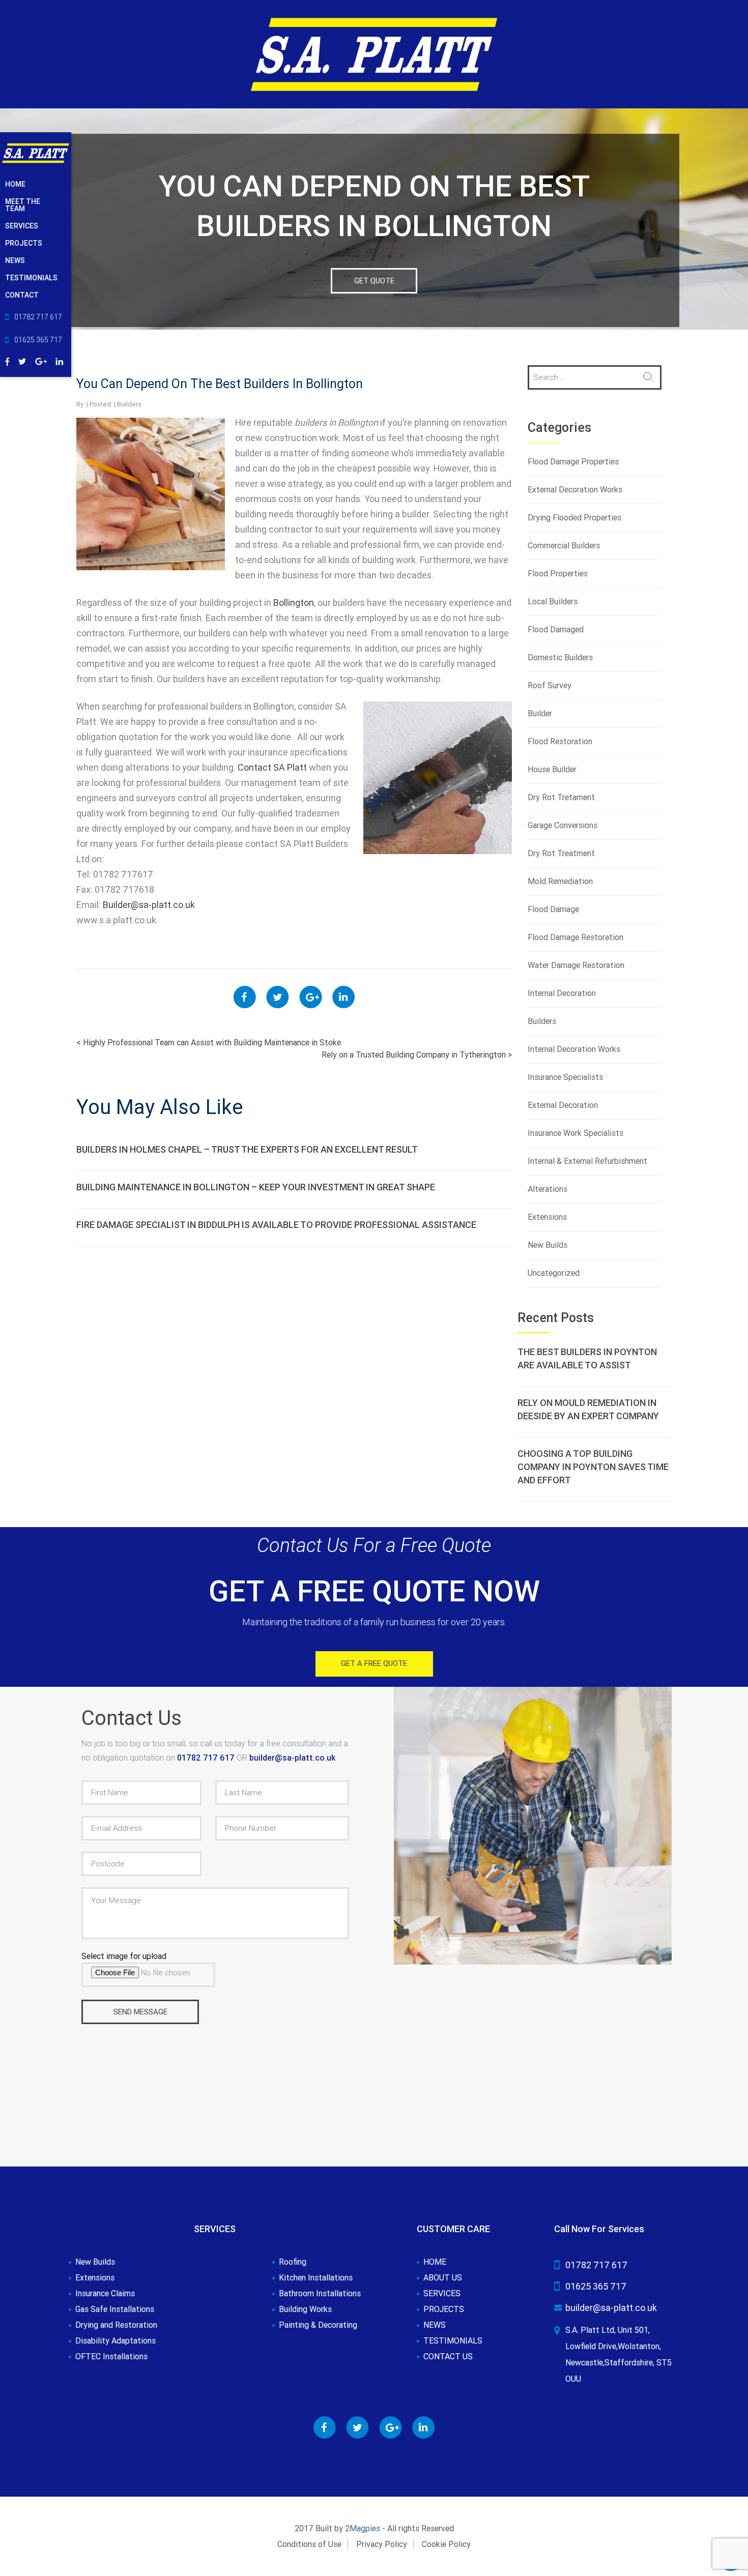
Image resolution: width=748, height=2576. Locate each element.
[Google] (41, 360)
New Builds (548, 1245)
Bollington (294, 603)
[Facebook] (7, 360)
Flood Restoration (560, 741)
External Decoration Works (575, 490)
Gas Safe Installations (115, 2309)
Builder (540, 713)
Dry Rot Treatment (561, 853)
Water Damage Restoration (576, 965)
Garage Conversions (563, 825)
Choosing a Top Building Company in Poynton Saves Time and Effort (593, 1467)
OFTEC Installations (111, 2357)
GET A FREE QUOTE (374, 1663)
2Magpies (363, 2528)
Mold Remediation (560, 881)
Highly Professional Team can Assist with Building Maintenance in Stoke (209, 1043)
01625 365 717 (596, 2286)
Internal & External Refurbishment (587, 1161)
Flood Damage (553, 909)
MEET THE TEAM (23, 205)
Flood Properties (558, 574)
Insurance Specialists (565, 1077)
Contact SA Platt (272, 767)
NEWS (15, 260)
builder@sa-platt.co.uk (292, 1758)
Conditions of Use (309, 2544)
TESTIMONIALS (31, 278)
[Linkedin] (60, 360)
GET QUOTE (374, 281)
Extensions (547, 1217)
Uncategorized (554, 1273)
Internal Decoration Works (574, 1049)
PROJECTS (24, 243)
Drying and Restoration (116, 2325)
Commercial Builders (564, 546)
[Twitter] (22, 360)
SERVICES (22, 226)
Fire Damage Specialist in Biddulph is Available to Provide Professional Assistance (276, 1225)
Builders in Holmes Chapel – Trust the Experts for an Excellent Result (247, 1149)
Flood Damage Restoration (576, 937)
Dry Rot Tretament (561, 797)
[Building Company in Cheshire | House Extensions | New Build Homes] (374, 54)
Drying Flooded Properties (574, 518)
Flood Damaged (556, 630)
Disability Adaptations (116, 2341)
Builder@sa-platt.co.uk (149, 905)
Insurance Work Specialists (576, 1133)
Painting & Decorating (318, 2325)
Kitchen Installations (316, 2278)
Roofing (293, 2262)
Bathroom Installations (320, 2294)
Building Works (305, 2309)
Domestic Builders (560, 657)
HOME (15, 184)
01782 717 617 (207, 1758)
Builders (129, 404)
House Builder (552, 769)
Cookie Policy (446, 2544)
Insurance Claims (105, 2294)
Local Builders (553, 602)
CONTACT (22, 295)
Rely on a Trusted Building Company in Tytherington (417, 1055)
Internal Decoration (562, 993)
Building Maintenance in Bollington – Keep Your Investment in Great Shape (256, 1187)
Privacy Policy (382, 2544)
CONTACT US (448, 2357)
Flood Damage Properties (573, 462)
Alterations (548, 1189)
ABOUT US (443, 2278)
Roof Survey (550, 685)
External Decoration (563, 1105)
